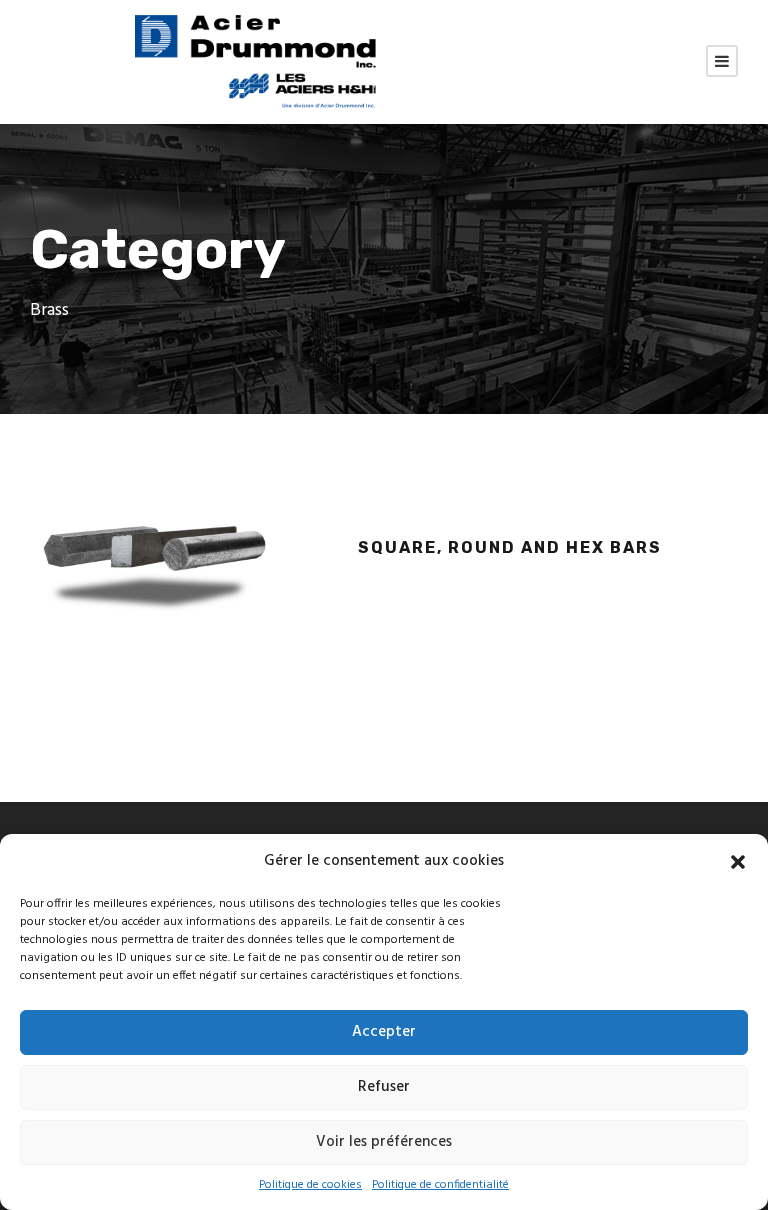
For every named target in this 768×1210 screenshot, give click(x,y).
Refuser (384, 1087)
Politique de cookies (310, 1185)
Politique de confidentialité (440, 1185)
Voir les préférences (384, 1142)
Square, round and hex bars (510, 547)
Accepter (384, 1032)
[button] (738, 862)
